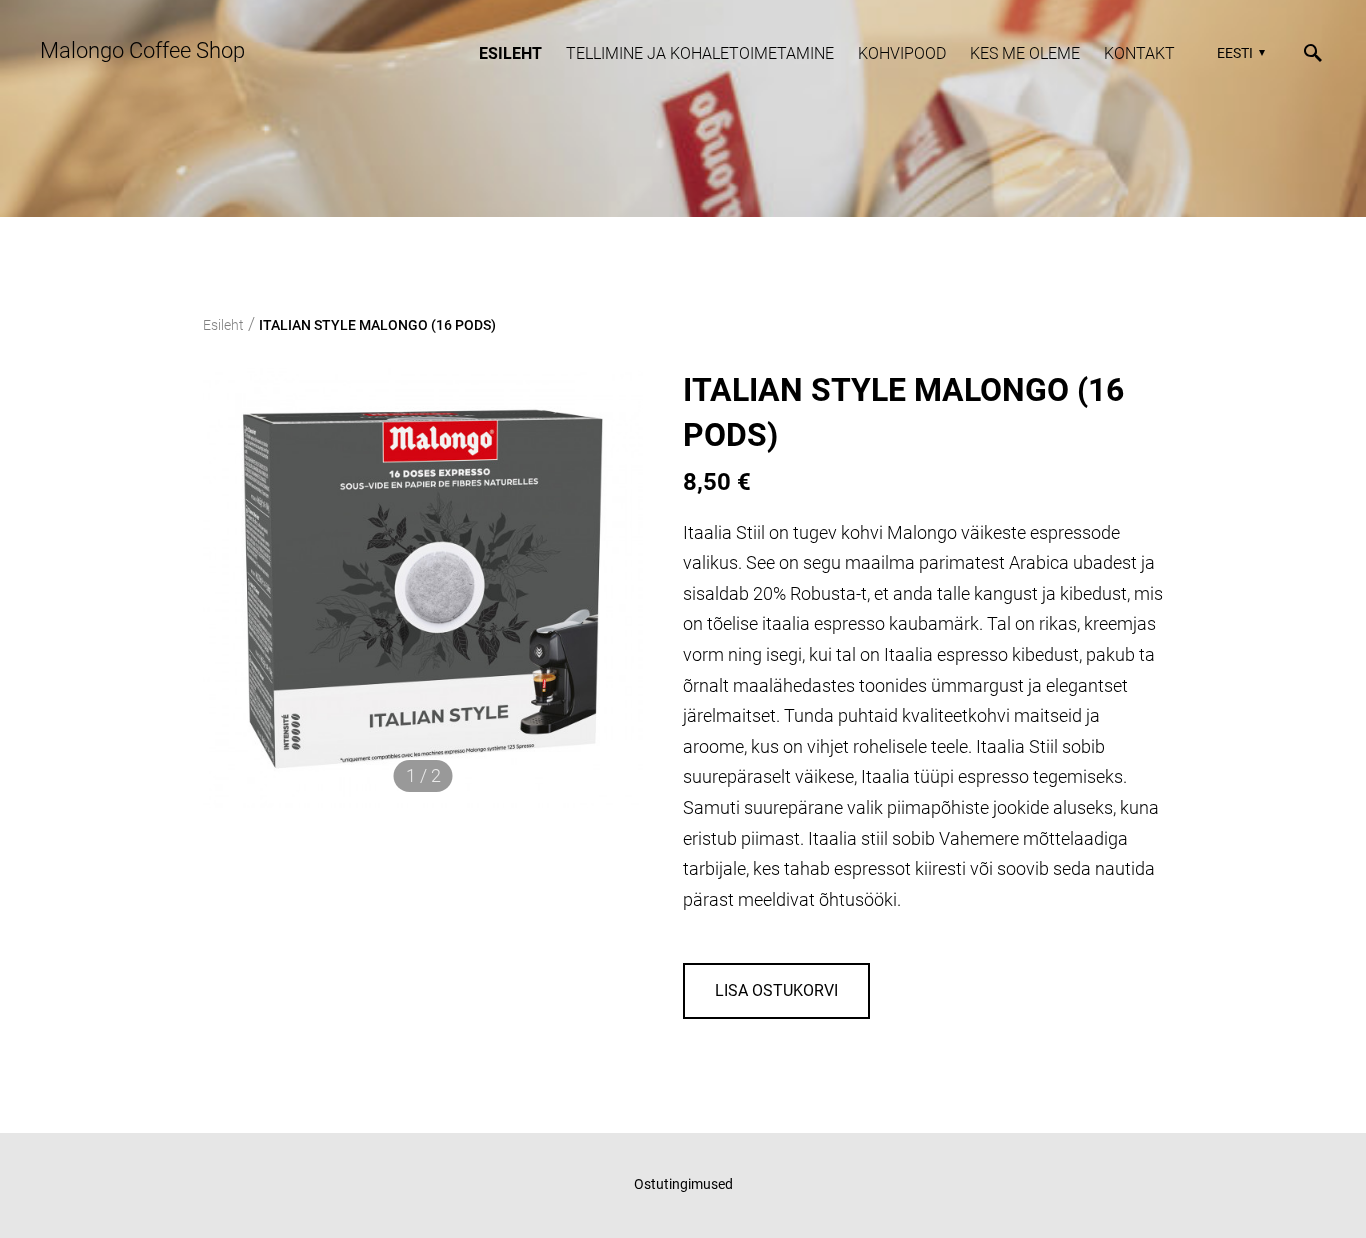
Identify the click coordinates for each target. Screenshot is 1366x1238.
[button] (1238, 53)
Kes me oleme (1025, 53)
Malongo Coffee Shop (142, 50)
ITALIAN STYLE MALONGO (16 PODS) (377, 325)
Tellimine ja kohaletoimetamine (700, 53)
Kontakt (1139, 53)
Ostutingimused (683, 1184)
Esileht (510, 53)
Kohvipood (902, 53)
